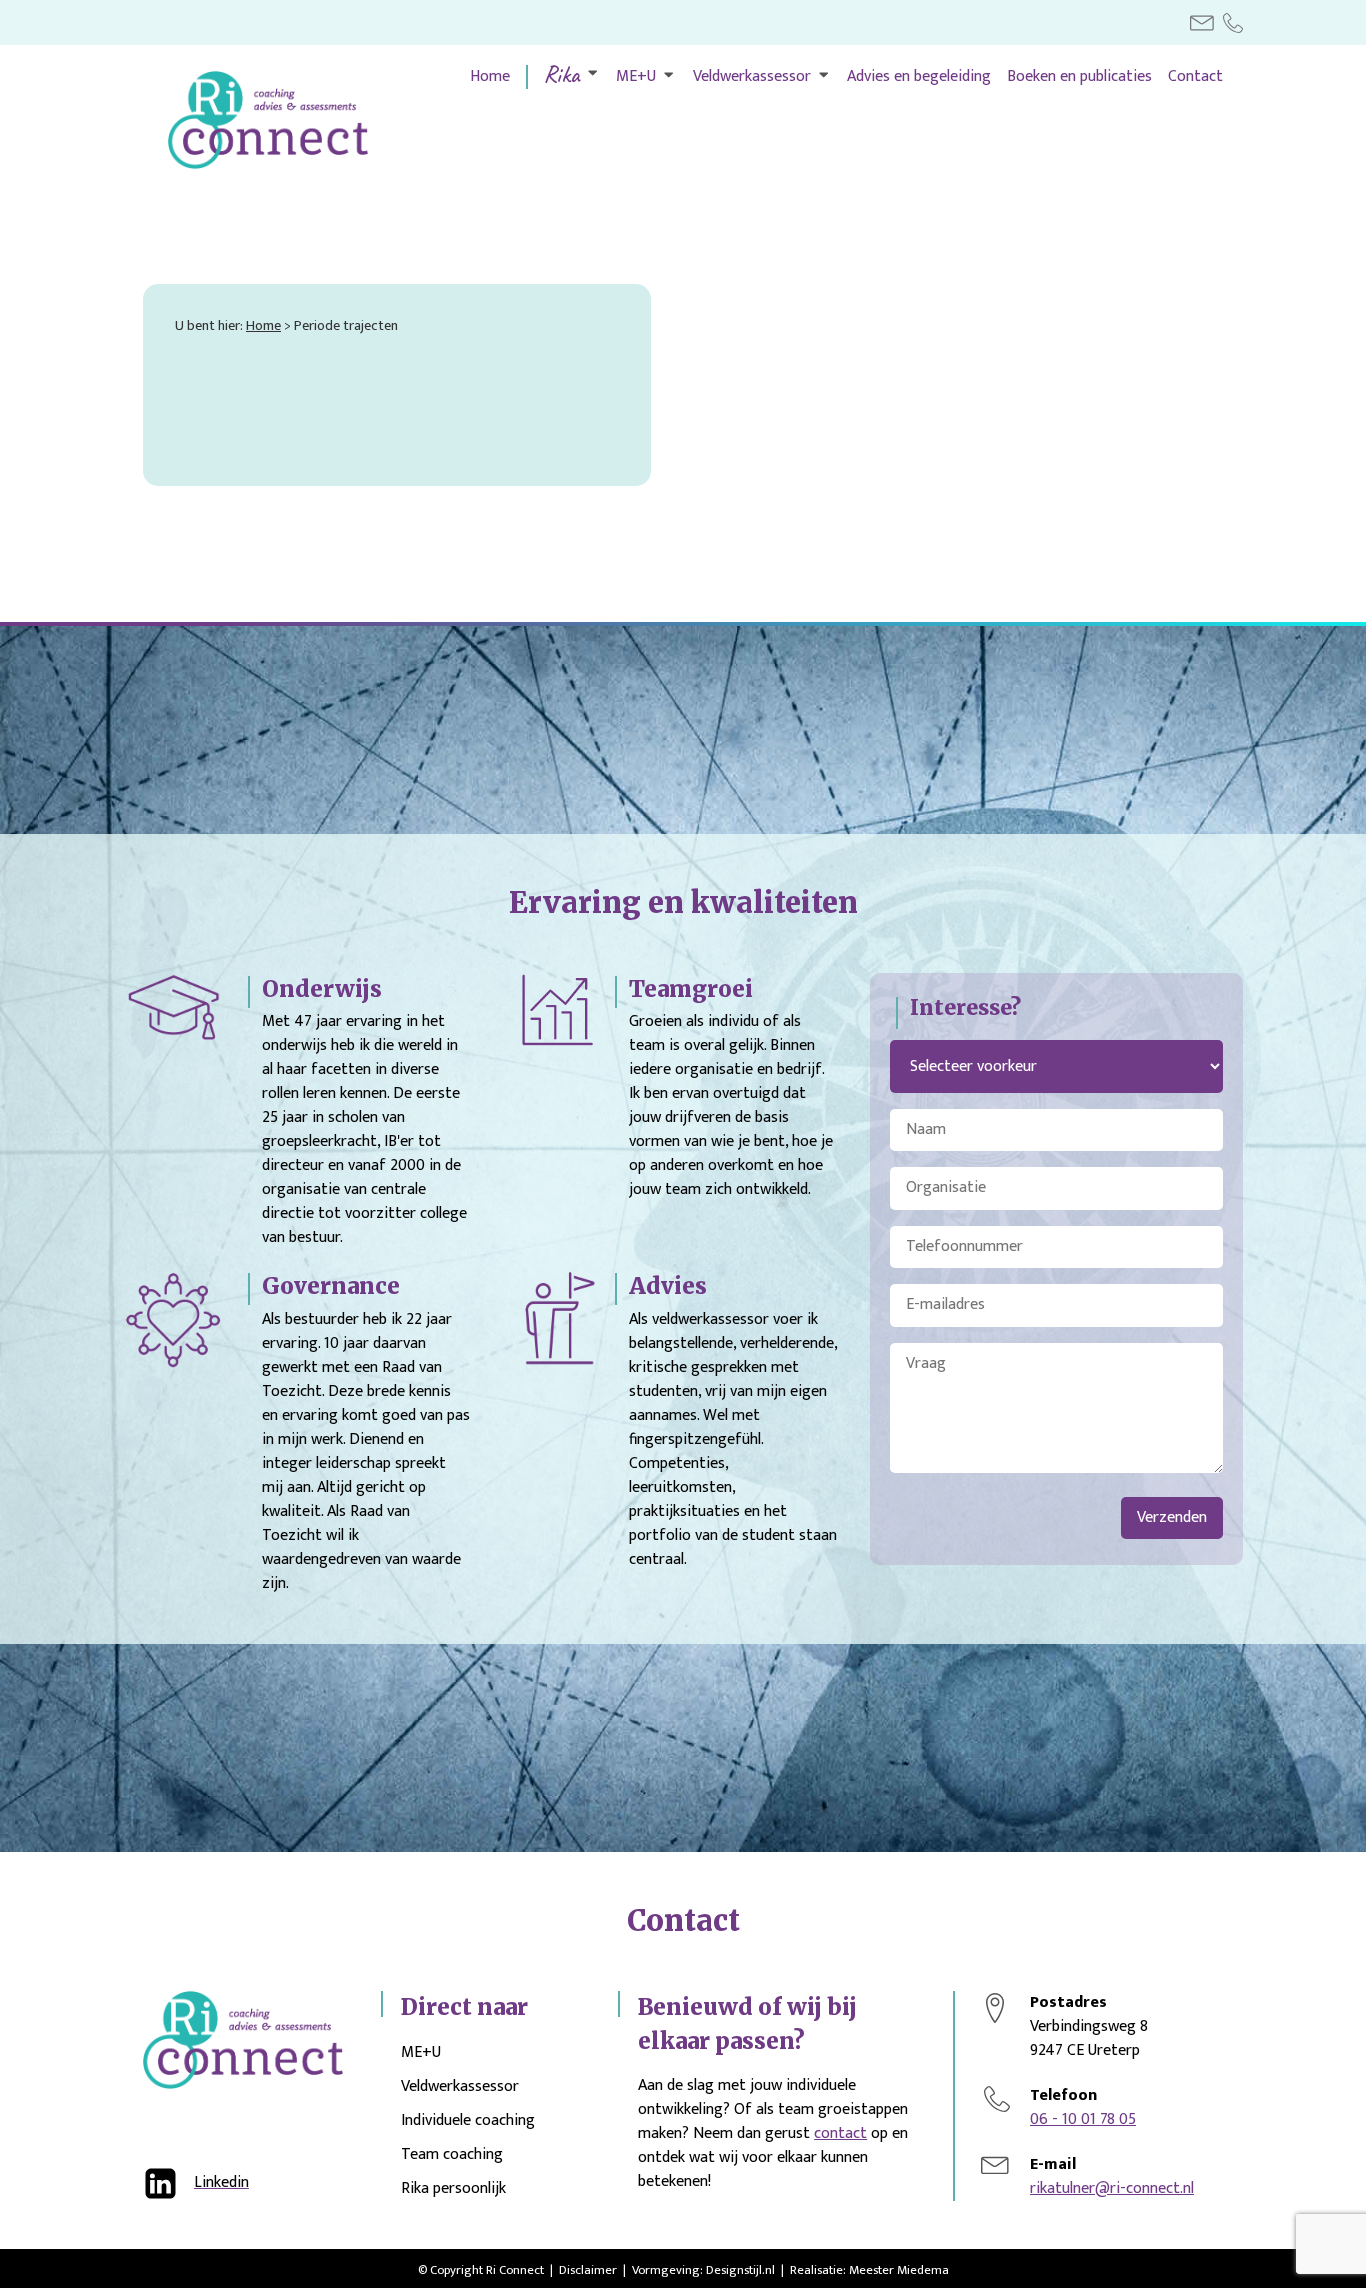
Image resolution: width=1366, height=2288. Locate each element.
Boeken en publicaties (1079, 77)
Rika (561, 74)
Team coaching (452, 2155)
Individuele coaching (468, 2121)
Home (490, 77)
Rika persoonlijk (453, 2189)
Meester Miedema (899, 2270)
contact (840, 2133)
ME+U (636, 77)
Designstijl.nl (740, 2270)
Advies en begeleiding (919, 77)
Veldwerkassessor (752, 77)
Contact (1195, 77)
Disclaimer (588, 2270)
